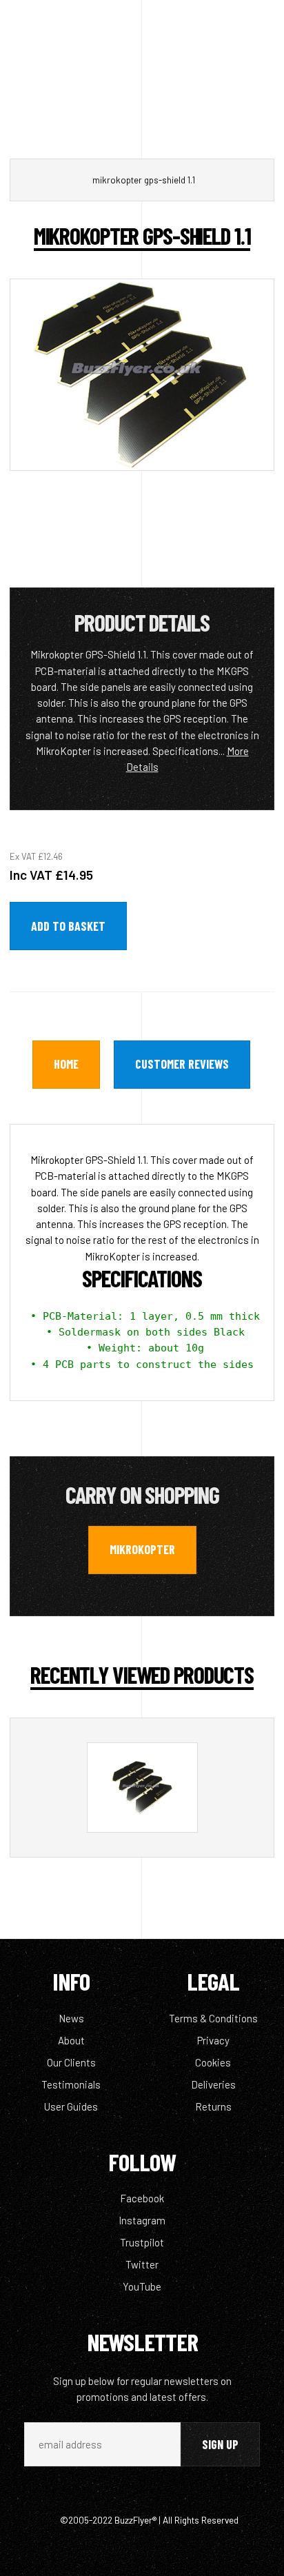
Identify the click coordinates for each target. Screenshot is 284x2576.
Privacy (213, 2040)
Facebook (142, 2198)
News (71, 2018)
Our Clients (71, 2062)
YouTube (142, 2286)
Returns (213, 2106)
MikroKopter (142, 1549)
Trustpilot (142, 2242)
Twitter (142, 2264)
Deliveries (213, 2084)
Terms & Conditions (213, 2018)
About (71, 2040)
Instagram (142, 2220)
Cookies (213, 2062)
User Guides (71, 2106)
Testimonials (71, 2084)
